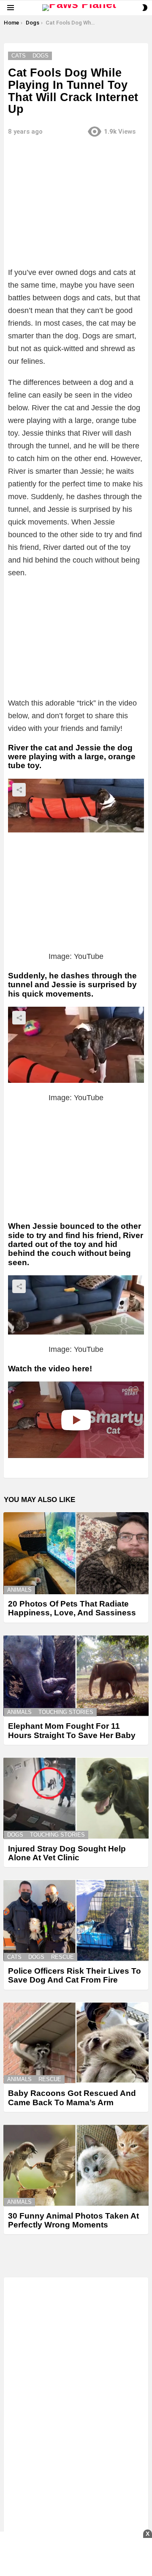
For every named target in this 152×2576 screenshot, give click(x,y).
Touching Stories (66, 1712)
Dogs (15, 1835)
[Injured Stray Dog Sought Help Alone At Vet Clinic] (76, 1798)
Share (19, 790)
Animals (19, 1590)
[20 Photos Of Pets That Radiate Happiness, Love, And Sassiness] (76, 1553)
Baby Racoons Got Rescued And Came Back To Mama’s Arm (72, 2098)
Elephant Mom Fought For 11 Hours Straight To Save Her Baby (72, 1730)
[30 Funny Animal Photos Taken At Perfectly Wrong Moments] (76, 2165)
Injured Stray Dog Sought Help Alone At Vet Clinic (67, 1853)
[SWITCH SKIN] (145, 8)
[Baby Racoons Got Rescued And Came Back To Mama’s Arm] (76, 2043)
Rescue (62, 1957)
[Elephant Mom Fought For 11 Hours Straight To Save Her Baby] (76, 1676)
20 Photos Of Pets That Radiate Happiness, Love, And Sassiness (72, 1608)
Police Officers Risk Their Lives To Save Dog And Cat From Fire (75, 1975)
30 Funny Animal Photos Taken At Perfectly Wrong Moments (73, 2220)
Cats (14, 1957)
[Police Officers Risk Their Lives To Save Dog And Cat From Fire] (76, 1920)
